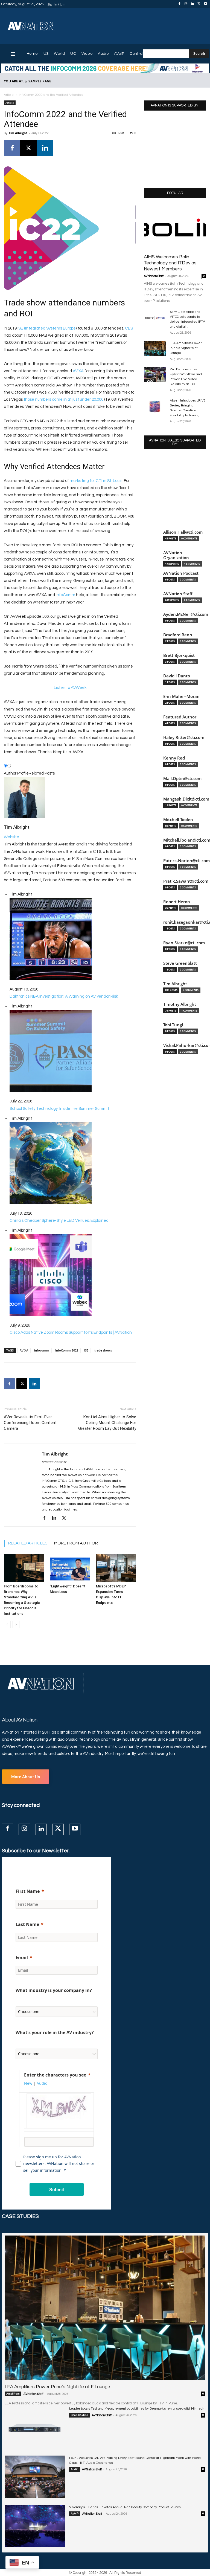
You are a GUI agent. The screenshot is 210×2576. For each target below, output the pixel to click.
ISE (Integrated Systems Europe (47, 328)
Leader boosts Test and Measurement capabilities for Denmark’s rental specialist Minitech (137, 2409)
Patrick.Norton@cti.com (186, 861)
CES (129, 328)
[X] (199, 4)
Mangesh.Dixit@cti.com (186, 799)
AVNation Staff (154, 276)
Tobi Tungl (173, 1025)
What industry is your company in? (54, 1990)
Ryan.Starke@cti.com (184, 943)
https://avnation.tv (54, 1462)
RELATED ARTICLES (28, 1543)
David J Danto (177, 676)
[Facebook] (179, 4)
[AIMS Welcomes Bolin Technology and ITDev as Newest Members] (175, 228)
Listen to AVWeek (70, 688)
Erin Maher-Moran (181, 696)
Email (22, 1957)
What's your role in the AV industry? (55, 2032)
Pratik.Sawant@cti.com (186, 881)
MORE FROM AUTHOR (76, 1543)
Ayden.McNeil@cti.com (186, 614)
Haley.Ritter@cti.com (184, 737)
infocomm (42, 1350)
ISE (86, 1350)
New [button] (28, 2083)
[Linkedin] (192, 4)
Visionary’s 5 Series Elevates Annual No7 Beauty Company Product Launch (125, 2507)
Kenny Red (174, 758)
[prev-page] (7, 1625)
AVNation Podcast (181, 573)
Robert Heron (177, 902)
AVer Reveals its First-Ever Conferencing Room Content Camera (30, 1423)
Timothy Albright (180, 1004)
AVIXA (78, 371)
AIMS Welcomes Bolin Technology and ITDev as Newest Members (170, 263)
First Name (28, 1891)
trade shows (103, 1350)
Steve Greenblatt (180, 963)
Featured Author (180, 717)
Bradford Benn (178, 635)
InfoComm (65, 595)
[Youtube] (206, 4)
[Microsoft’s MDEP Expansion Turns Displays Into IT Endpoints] (116, 1568)
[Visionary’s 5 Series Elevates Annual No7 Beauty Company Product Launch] (35, 2526)
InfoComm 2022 (67, 1350)
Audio (75, 2469)
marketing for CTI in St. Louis (96, 481)
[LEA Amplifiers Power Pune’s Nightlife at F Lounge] (155, 348)
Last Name (27, 1924)
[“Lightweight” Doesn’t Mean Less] (70, 1568)
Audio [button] (42, 2083)
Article (9, 95)
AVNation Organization (176, 555)
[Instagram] (186, 4)
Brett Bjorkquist (179, 655)
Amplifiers (13, 2394)
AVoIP (75, 2514)
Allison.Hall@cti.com (183, 532)
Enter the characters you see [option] (55, 2075)
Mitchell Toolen (178, 820)
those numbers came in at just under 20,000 (63, 399)
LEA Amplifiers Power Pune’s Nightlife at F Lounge (186, 348)
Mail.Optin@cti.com (182, 779)
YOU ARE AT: (14, 81)
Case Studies (79, 2415)
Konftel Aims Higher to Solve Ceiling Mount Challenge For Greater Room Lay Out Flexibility (107, 1423)
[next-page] (16, 1625)
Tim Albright (18, 133)
